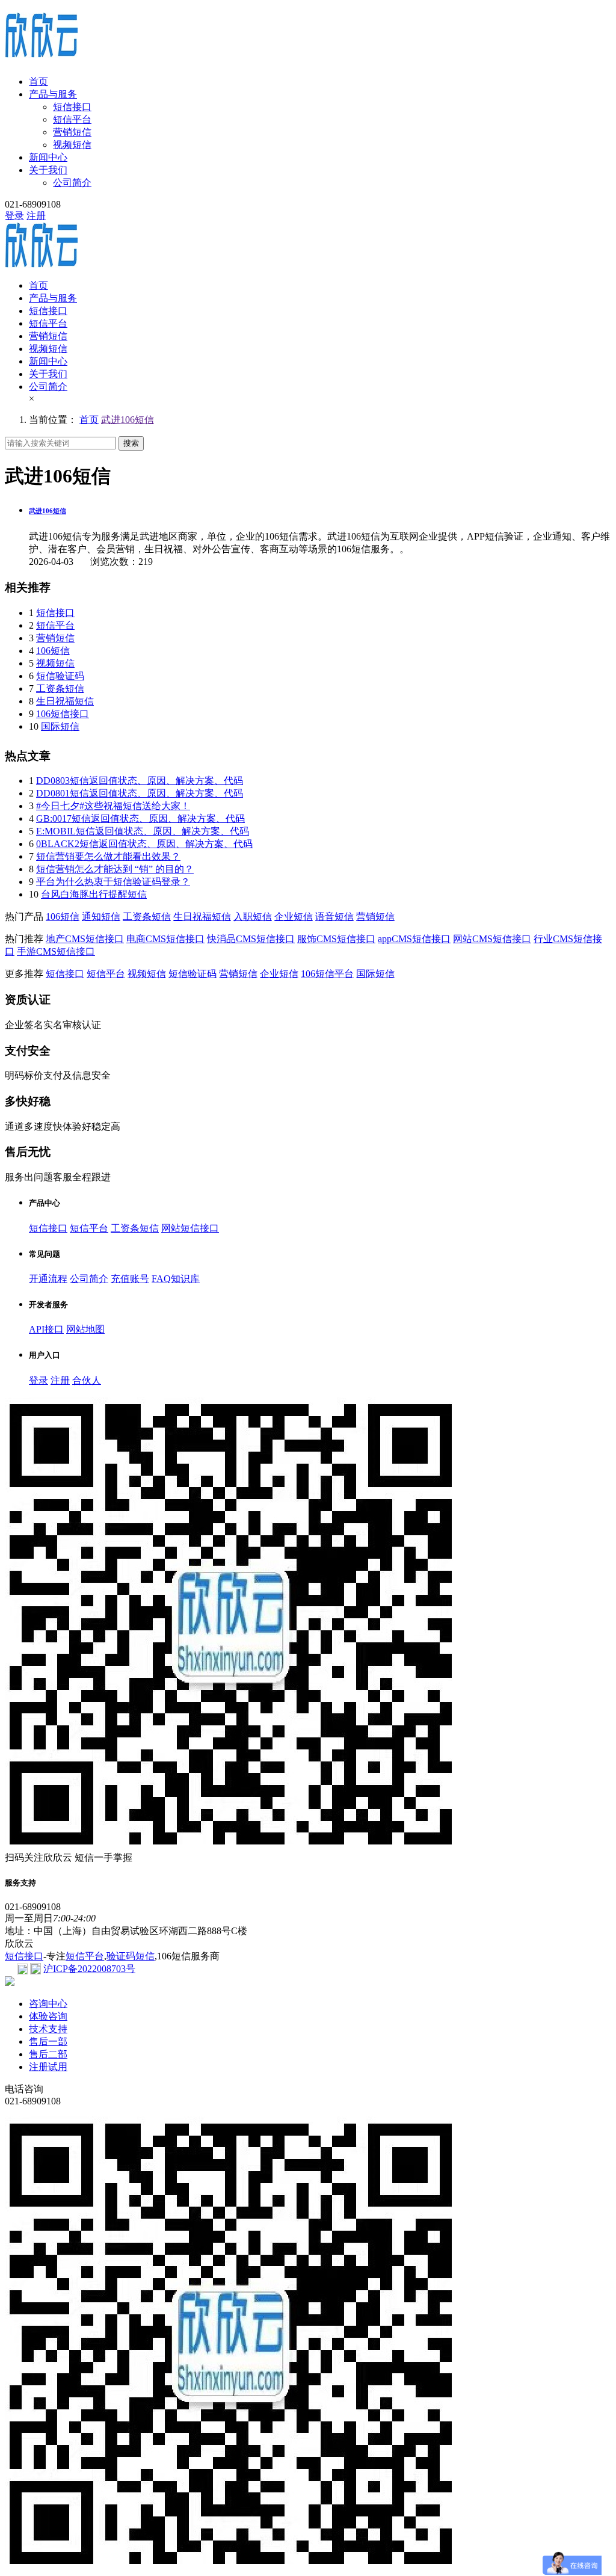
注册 (36, 216)
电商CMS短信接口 (165, 939)
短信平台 (72, 119)
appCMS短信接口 (414, 939)
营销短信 (72, 132)
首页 (38, 82)
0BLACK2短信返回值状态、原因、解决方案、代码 (144, 844)
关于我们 (48, 170)
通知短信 (101, 917)
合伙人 (87, 1380)
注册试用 (48, 2067)
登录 (14, 216)
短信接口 (72, 107)
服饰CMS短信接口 (336, 939)
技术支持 (48, 2029)
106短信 (53, 651)
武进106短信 (128, 420)
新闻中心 (48, 157)
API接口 (46, 1329)
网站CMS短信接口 (492, 939)
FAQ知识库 (176, 1279)
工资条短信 (60, 689)
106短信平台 (327, 974)
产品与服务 (53, 94)
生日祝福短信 (65, 701)
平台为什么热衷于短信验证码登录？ (113, 882)
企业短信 (294, 917)
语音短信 (334, 917)
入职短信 (253, 917)
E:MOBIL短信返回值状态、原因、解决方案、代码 (143, 831)
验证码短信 (131, 1956)
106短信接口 (63, 714)
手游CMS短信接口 (56, 951)
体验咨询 (48, 2016)
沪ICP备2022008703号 (89, 1969)
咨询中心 (48, 2004)
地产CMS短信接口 (85, 939)
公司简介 (72, 183)
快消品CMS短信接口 (251, 939)
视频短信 (72, 145)
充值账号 (130, 1279)
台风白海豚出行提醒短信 (94, 894)
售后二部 (48, 2054)
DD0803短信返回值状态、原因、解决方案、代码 (140, 781)
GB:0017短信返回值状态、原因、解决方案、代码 (140, 818)
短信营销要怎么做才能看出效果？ (108, 856)
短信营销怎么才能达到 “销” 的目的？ (115, 869)
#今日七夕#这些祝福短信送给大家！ (113, 806)
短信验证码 (60, 676)
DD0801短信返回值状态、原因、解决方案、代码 (140, 793)
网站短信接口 (190, 1228)
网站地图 (85, 1329)
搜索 (131, 443)
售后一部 (48, 2041)
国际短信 (60, 726)
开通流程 (48, 1279)
